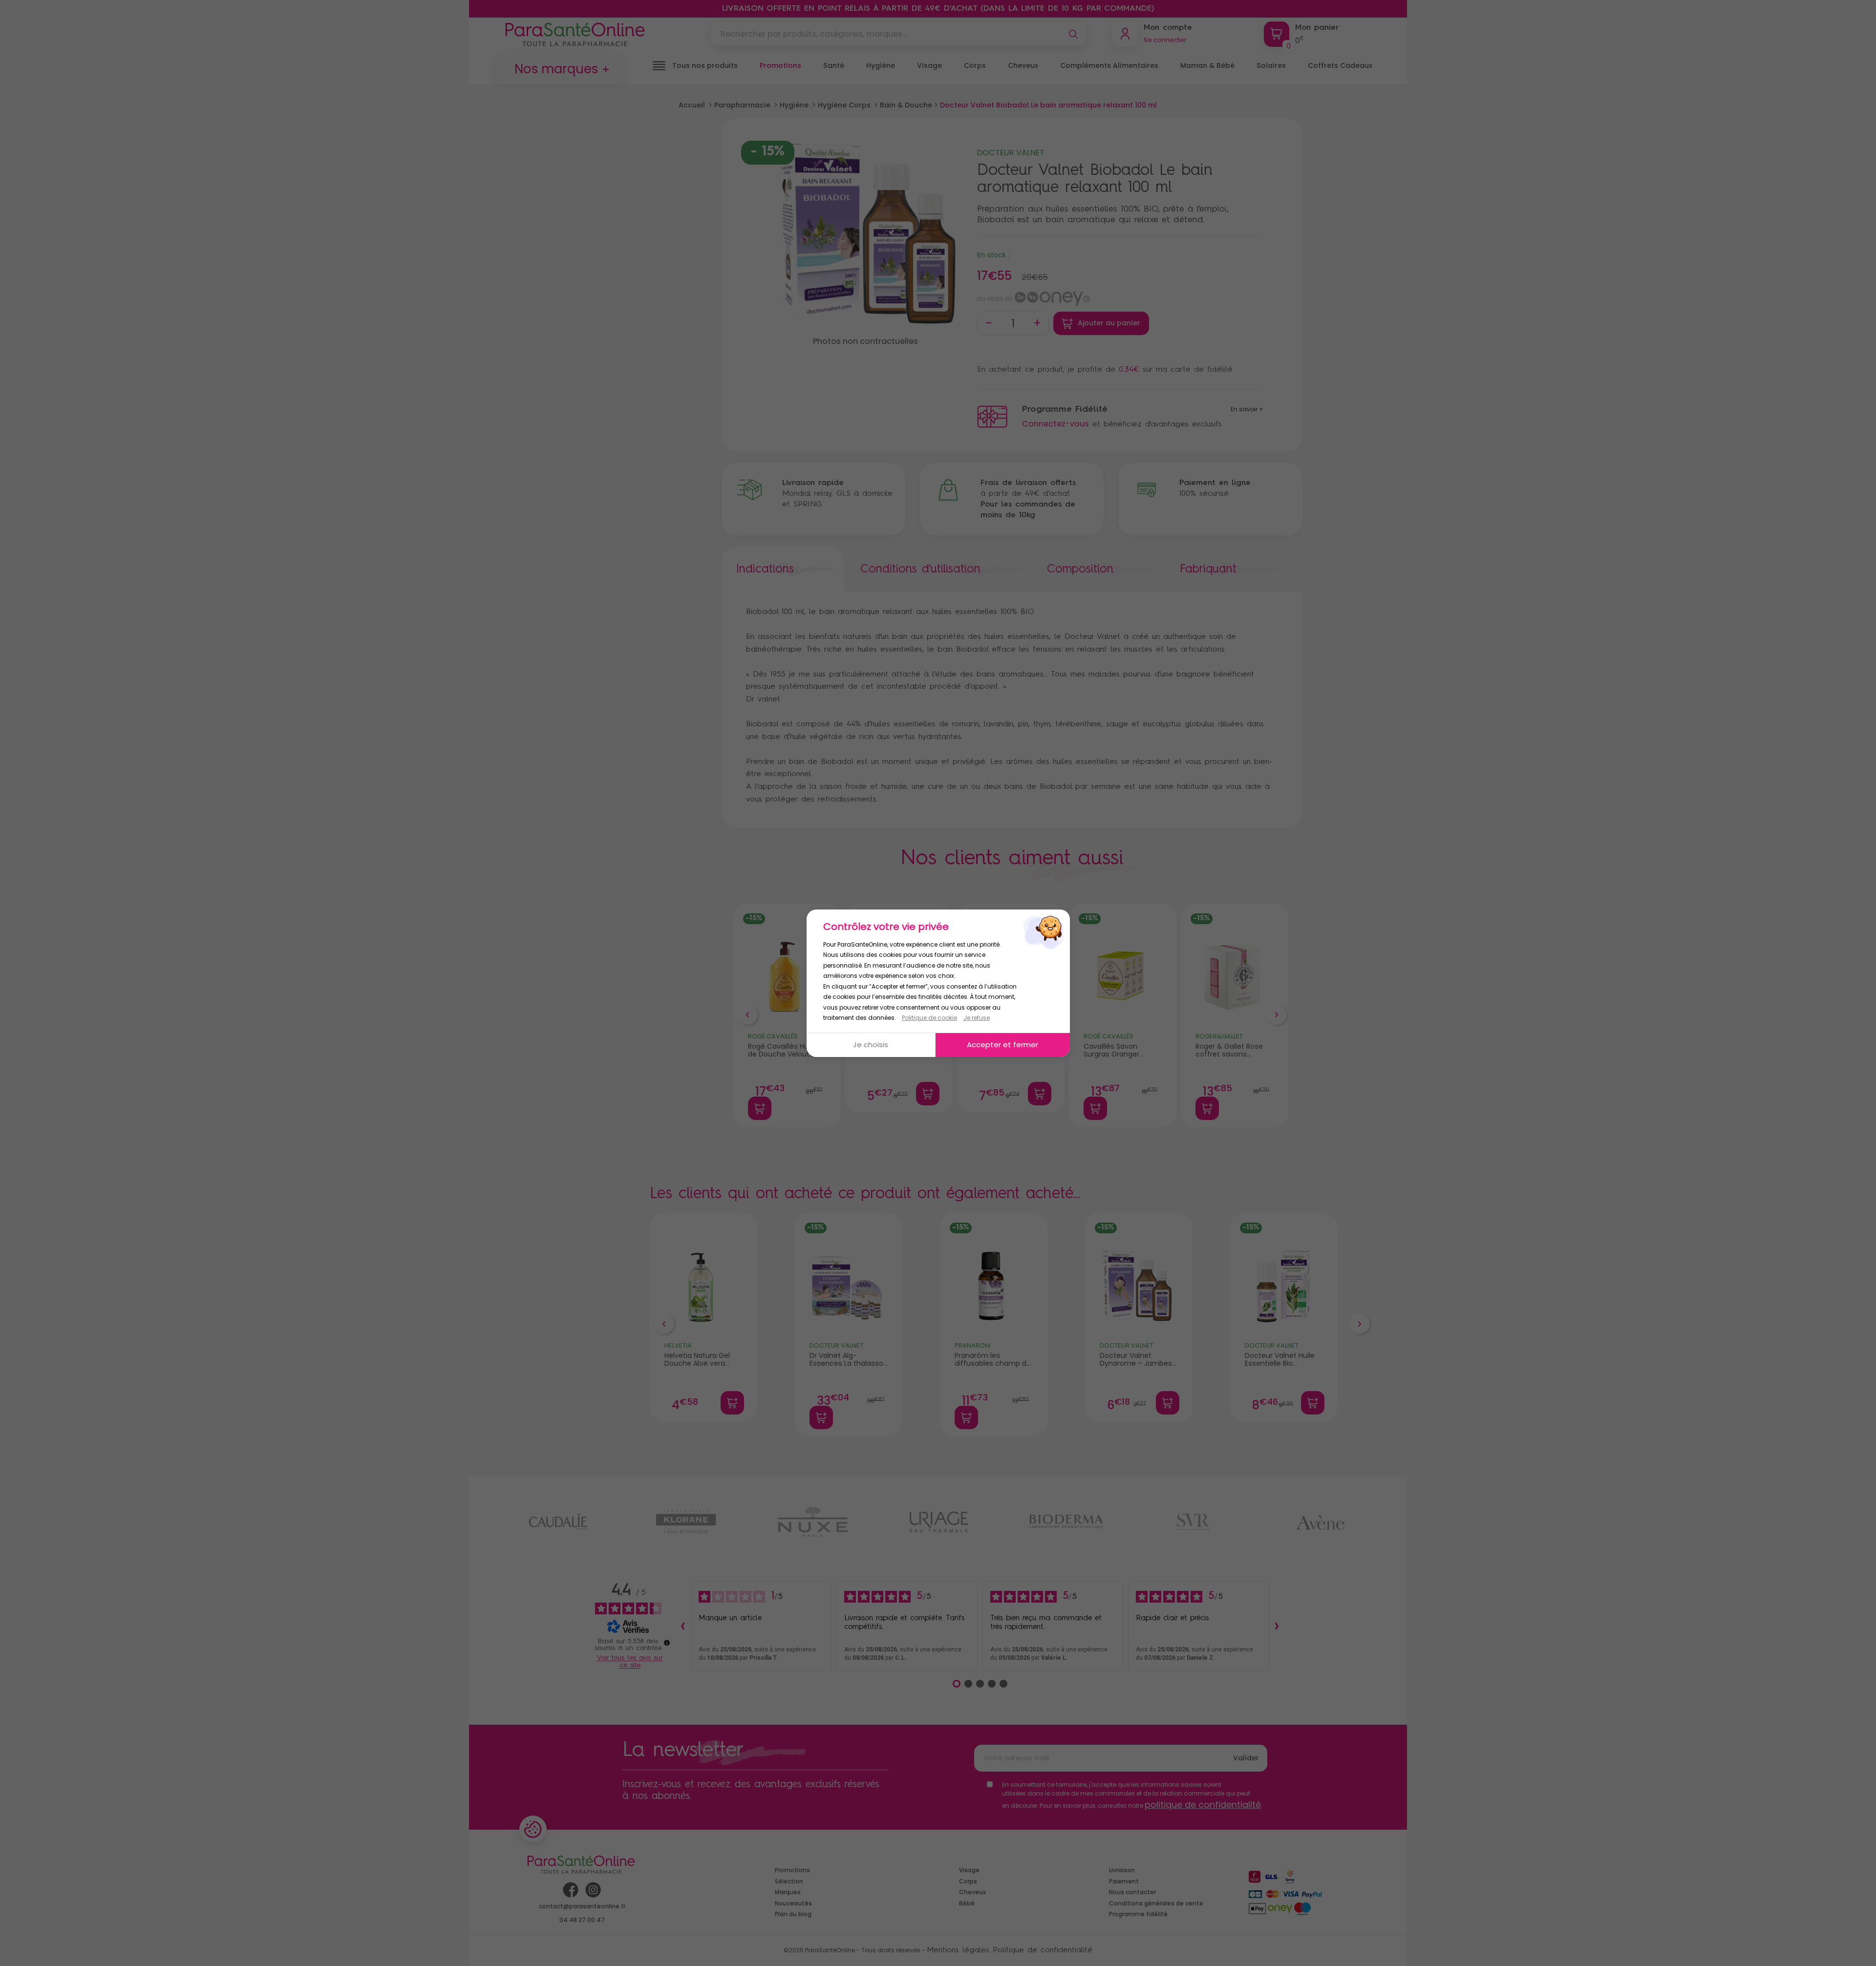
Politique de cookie (929, 1018)
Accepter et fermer (1002, 1045)
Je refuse (977, 1018)
